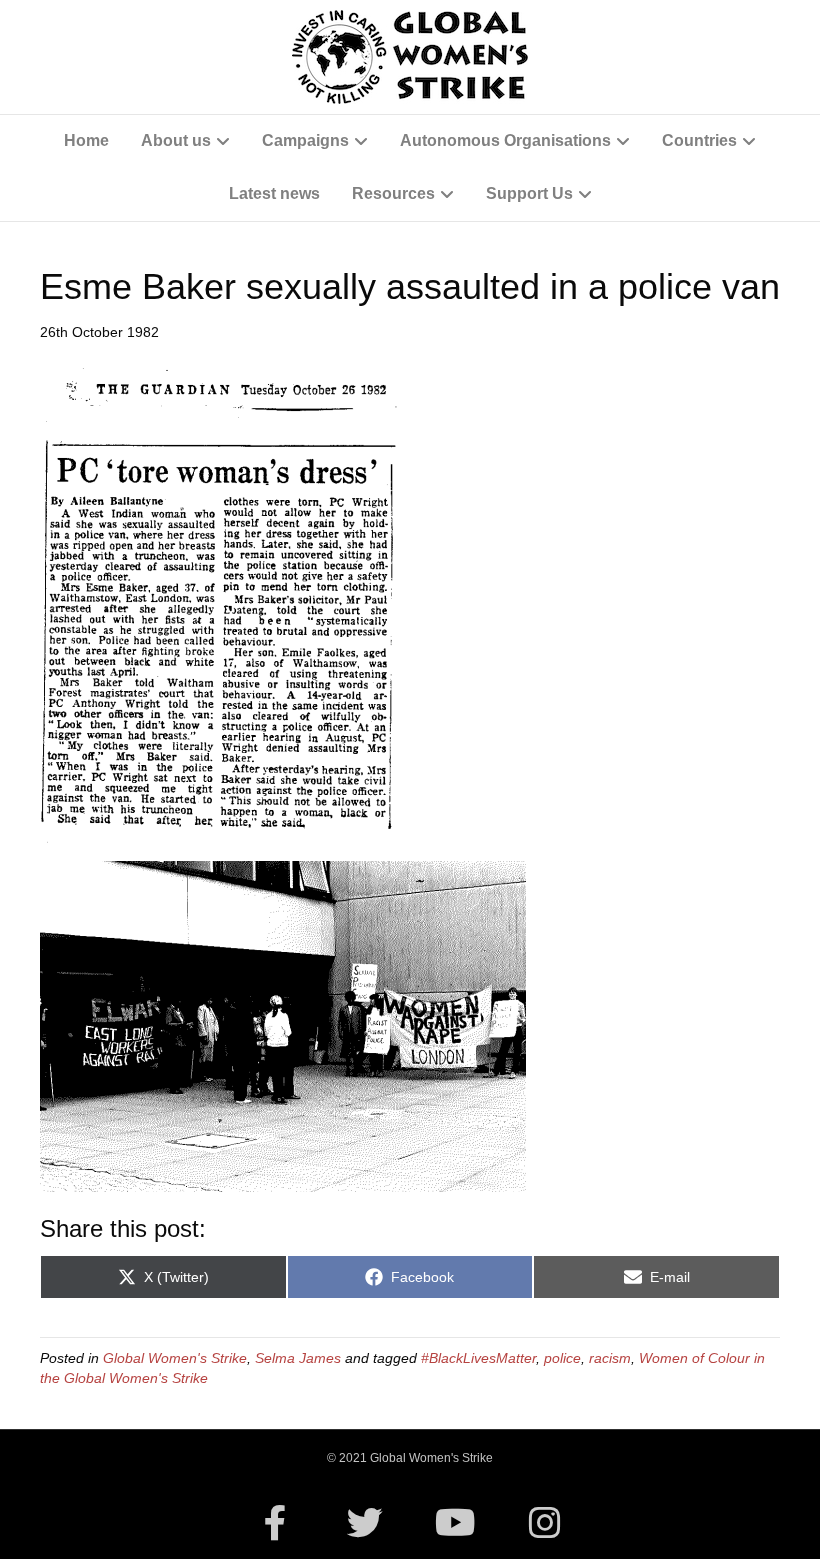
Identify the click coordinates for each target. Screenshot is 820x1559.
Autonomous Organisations (505, 140)
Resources (393, 193)
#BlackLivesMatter (478, 1358)
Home (86, 140)
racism (610, 1358)
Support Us (529, 193)
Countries (699, 140)
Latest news (274, 193)
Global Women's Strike (175, 1358)
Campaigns (305, 140)
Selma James (298, 1358)
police (562, 1358)
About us (176, 140)
